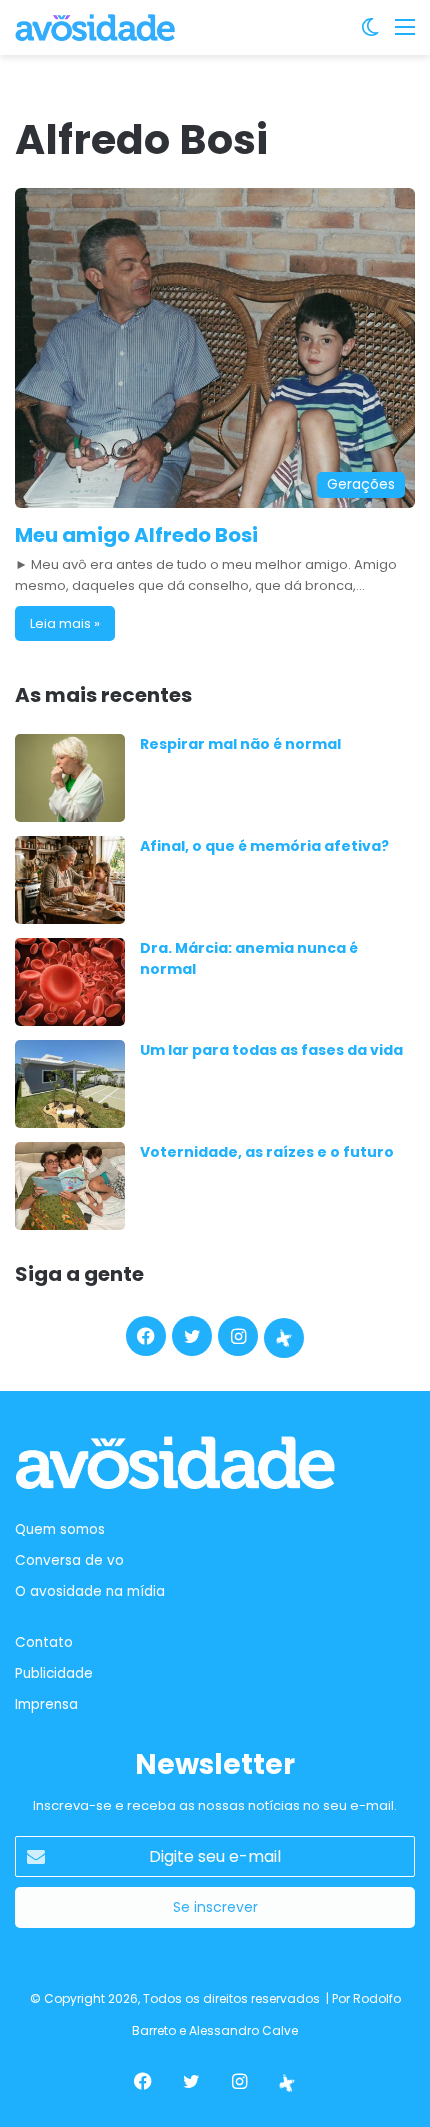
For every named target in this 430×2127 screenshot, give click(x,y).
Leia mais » (65, 623)
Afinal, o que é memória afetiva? (264, 846)
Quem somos (60, 1529)
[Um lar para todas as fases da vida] (70, 1084)
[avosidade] (95, 27)
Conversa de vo (69, 1560)
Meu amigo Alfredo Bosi (136, 535)
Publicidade (54, 1673)
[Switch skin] (370, 34)
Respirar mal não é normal (240, 744)
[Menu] (405, 34)
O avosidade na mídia (90, 1591)
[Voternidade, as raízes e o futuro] (70, 1186)
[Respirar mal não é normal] (70, 778)
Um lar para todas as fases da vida (271, 1050)
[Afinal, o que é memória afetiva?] (70, 880)
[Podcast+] (284, 1338)
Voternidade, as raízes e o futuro (267, 1152)
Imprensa (46, 1704)
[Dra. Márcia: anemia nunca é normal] (70, 982)
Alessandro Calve (243, 2030)
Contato (44, 1642)
